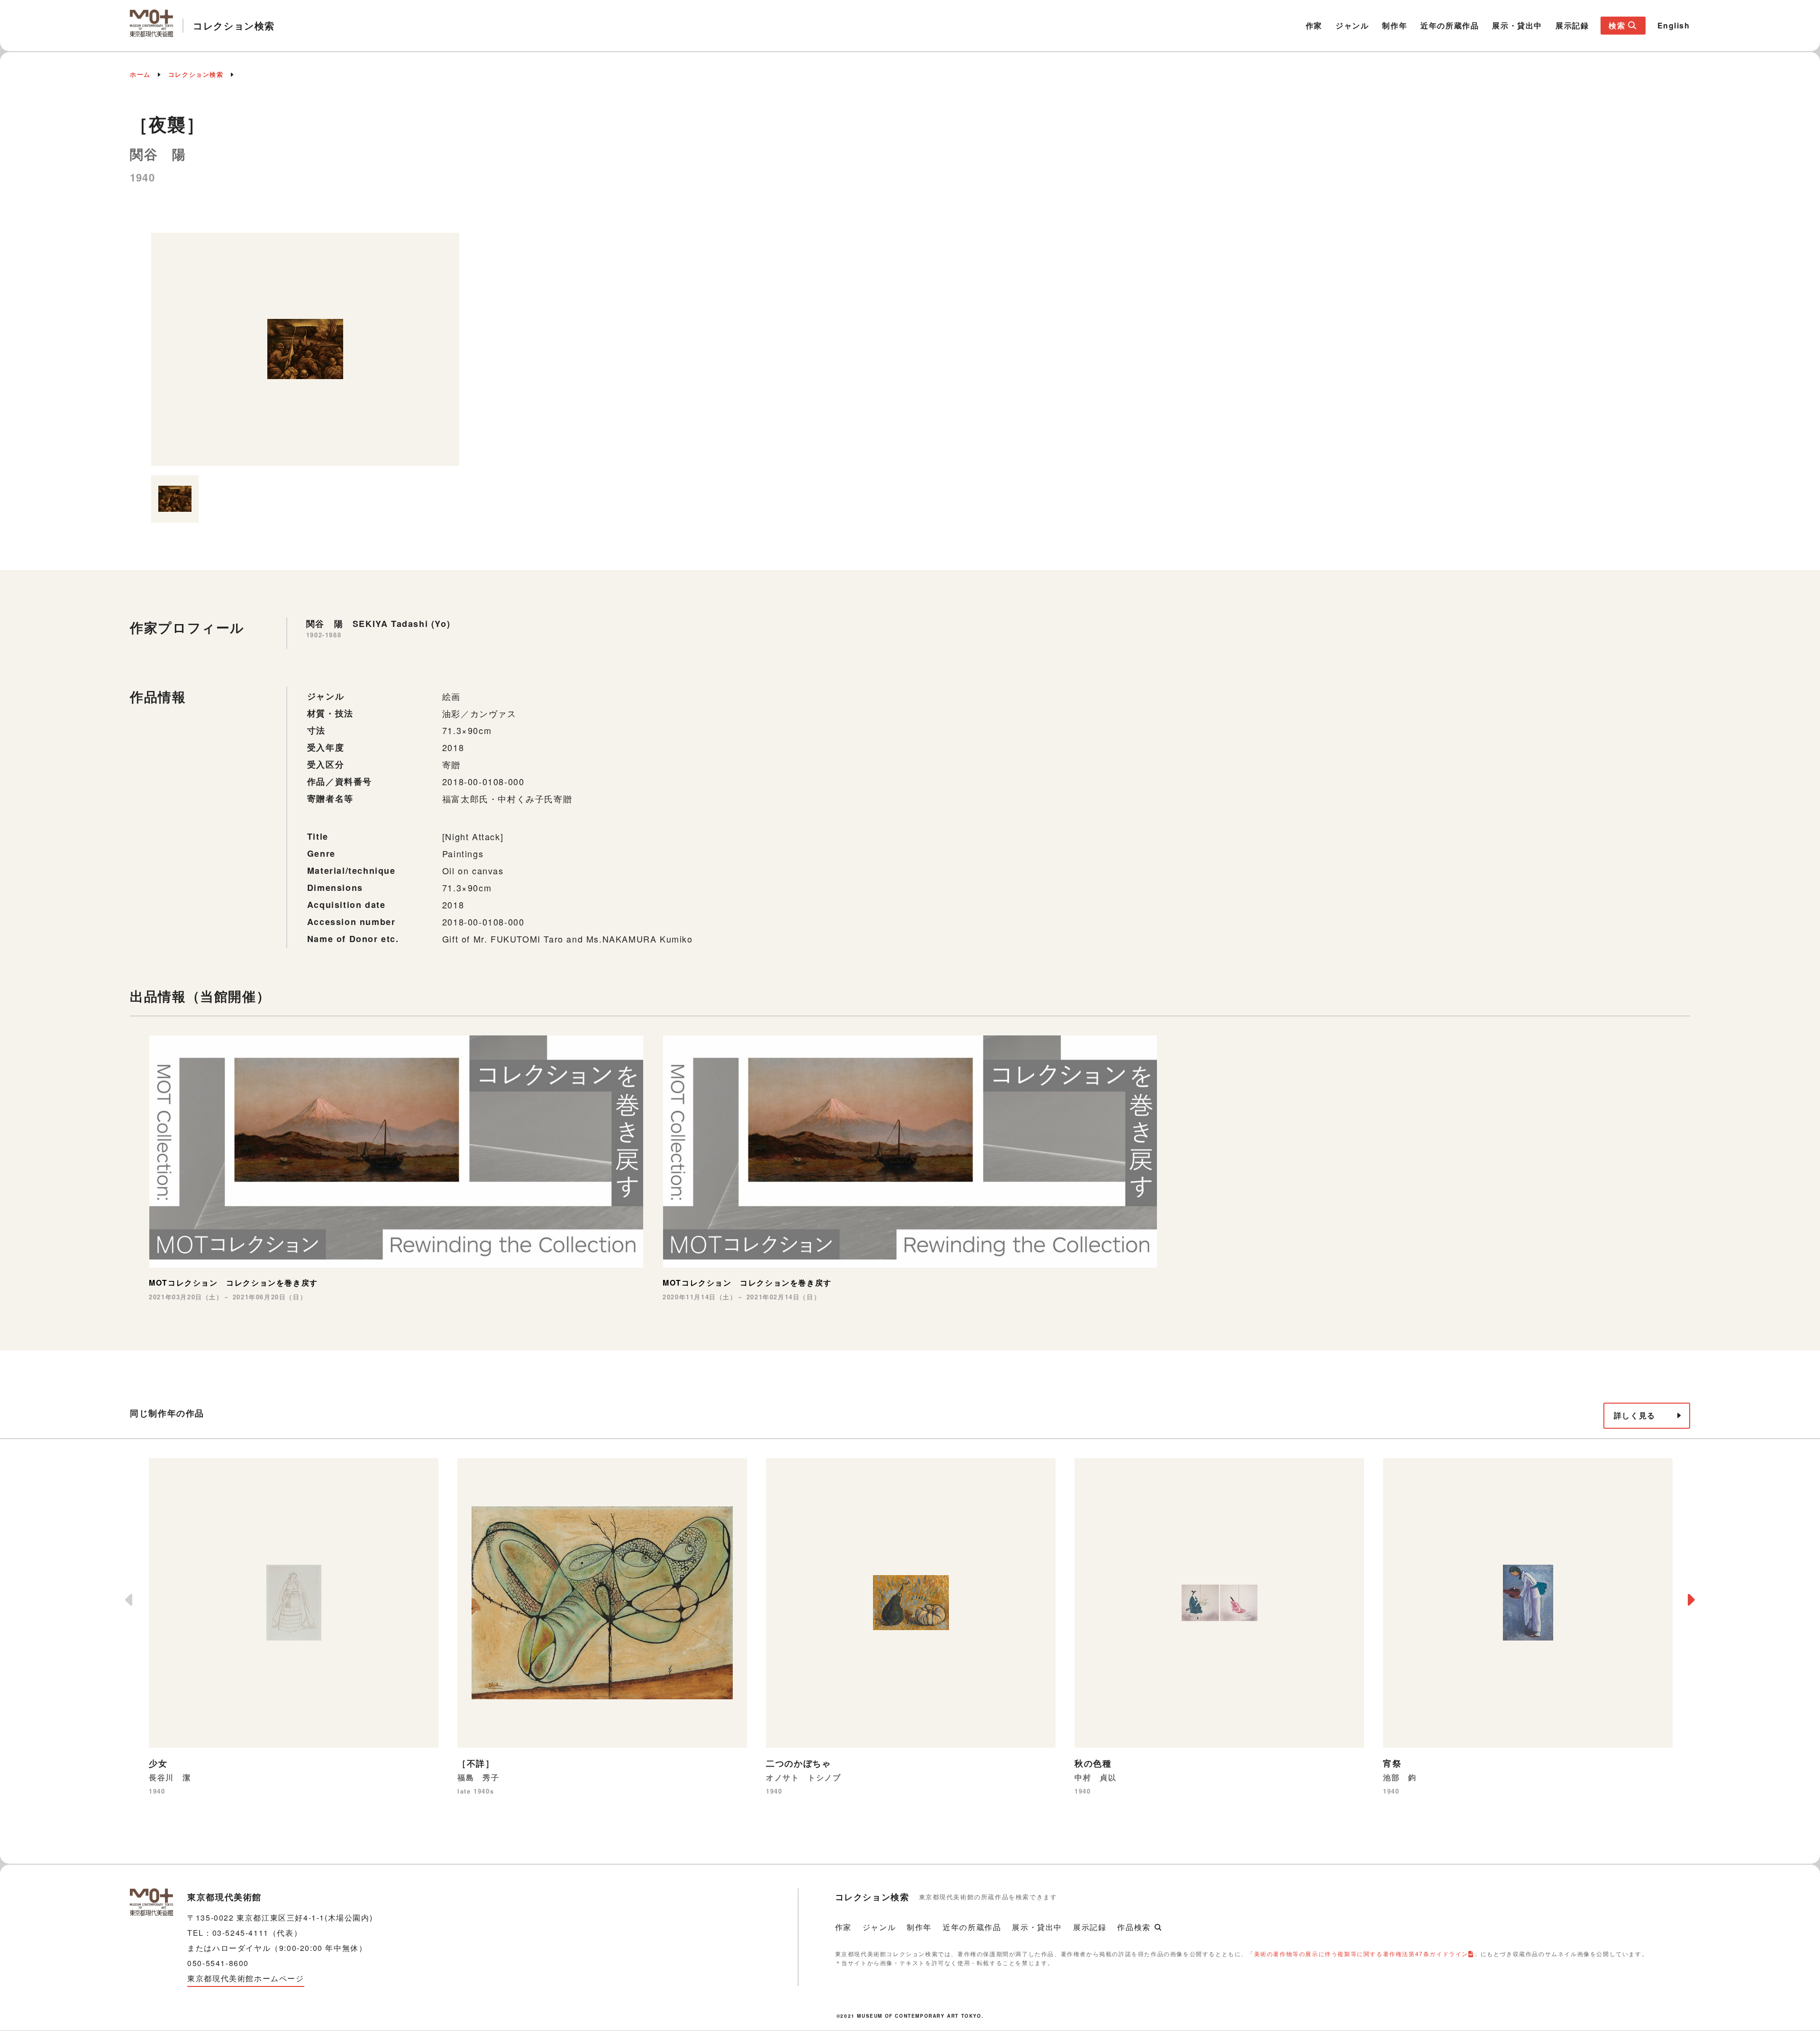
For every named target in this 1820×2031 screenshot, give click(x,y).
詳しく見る (1635, 1415)
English (1674, 25)
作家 (1314, 25)
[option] (305, 349)
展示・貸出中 (1517, 25)
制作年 (1395, 25)
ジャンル (1352, 25)
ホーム (140, 74)
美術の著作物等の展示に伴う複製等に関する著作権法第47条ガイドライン (1361, 1954)
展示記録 (1572, 25)
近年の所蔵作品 (1450, 25)
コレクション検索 (196, 74)
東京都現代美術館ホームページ (246, 1978)
